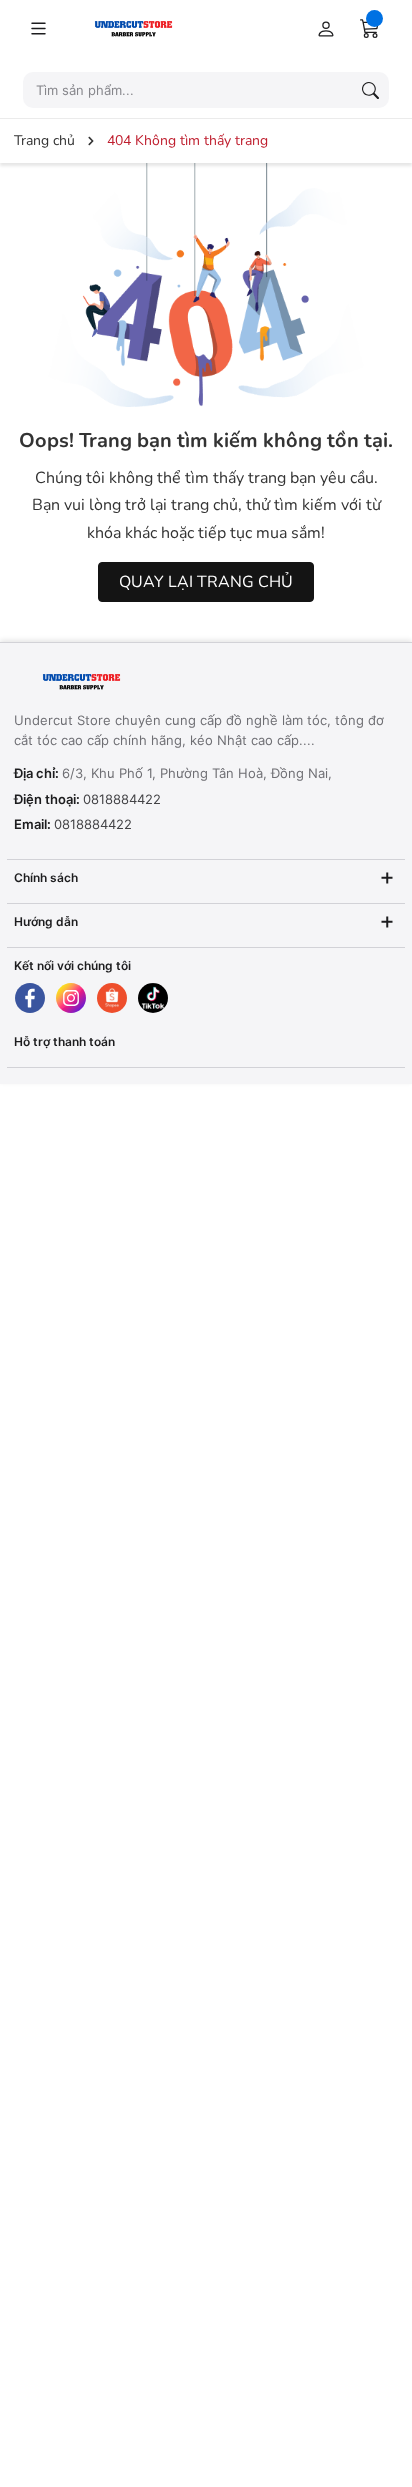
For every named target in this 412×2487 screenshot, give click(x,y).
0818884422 (122, 799)
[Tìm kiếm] (370, 90)
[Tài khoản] (322, 28)
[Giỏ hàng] (370, 28)
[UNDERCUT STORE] (138, 683)
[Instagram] (71, 998)
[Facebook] (30, 998)
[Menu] (38, 28)
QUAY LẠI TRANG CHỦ (206, 582)
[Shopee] (112, 998)
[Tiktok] (153, 998)
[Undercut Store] (157, 27)
